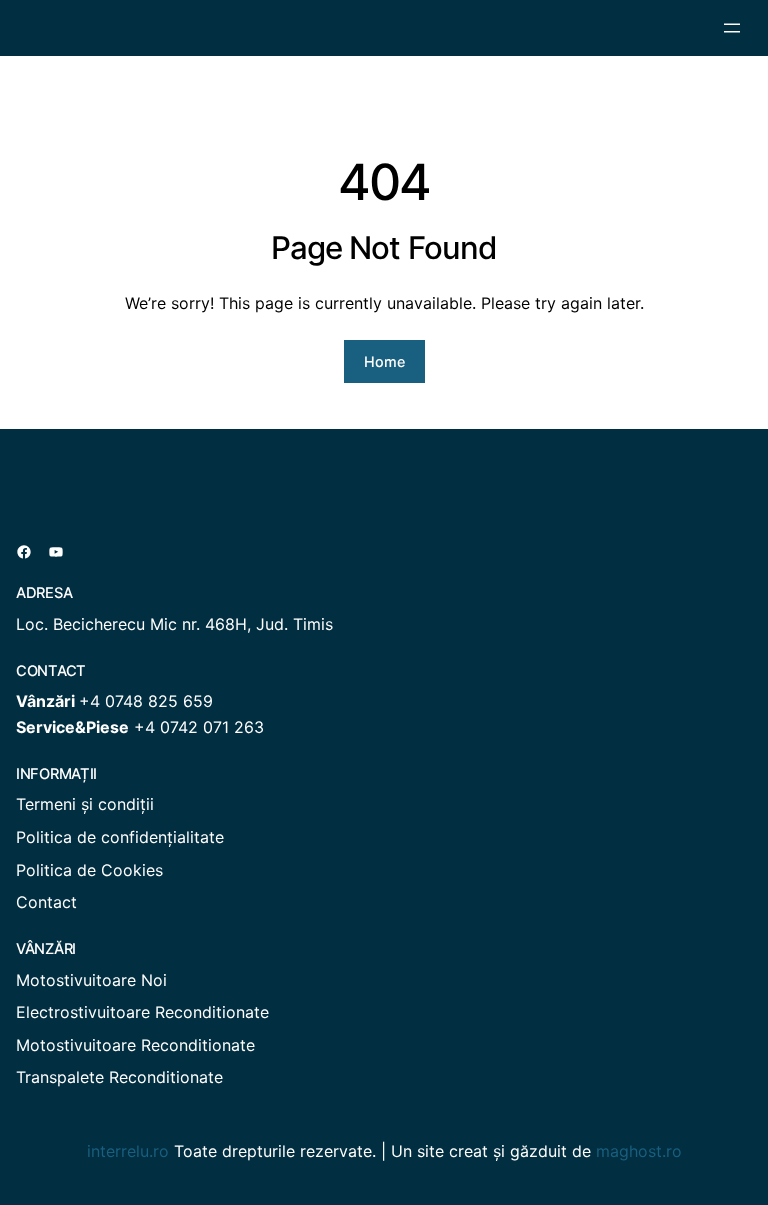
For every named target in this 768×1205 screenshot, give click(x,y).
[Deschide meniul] (732, 28)
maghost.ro (639, 1151)
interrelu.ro (128, 1151)
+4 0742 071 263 (199, 727)
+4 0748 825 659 (146, 701)
